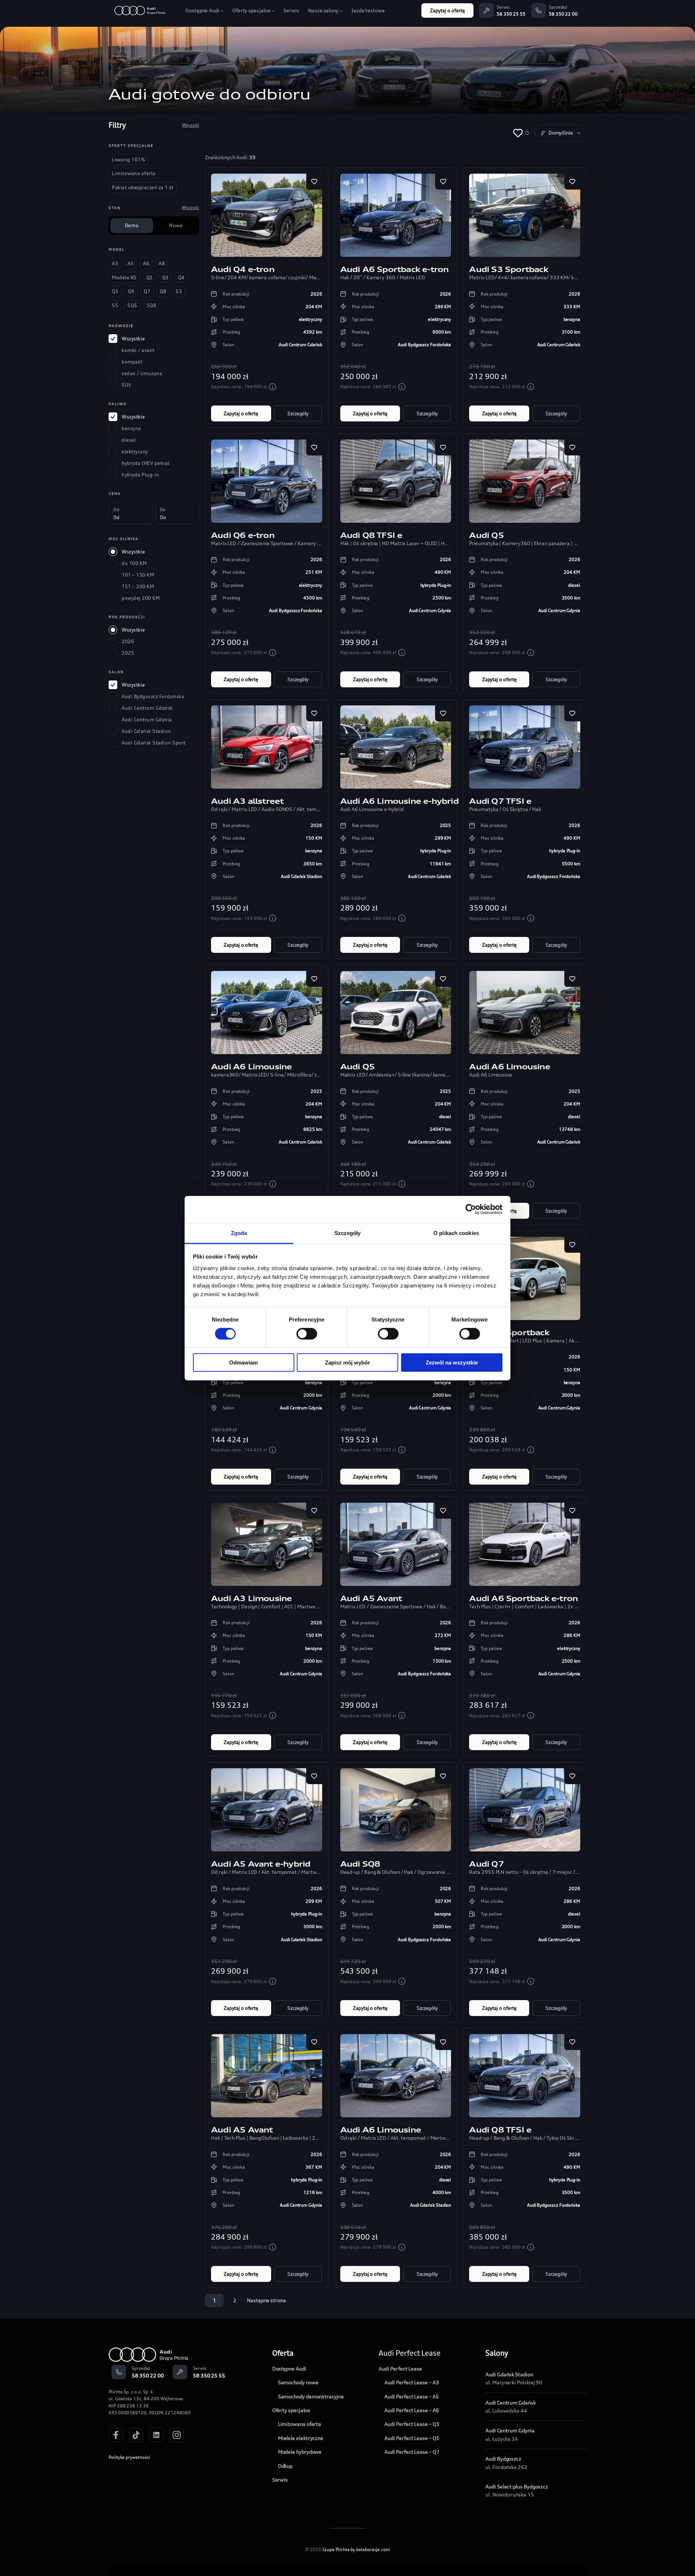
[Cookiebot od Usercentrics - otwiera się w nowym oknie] (471, 1209)
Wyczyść (191, 125)
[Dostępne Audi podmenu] (222, 10)
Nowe (176, 225)
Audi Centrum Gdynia (510, 2430)
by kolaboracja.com (370, 2549)
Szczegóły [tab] (348, 1233)
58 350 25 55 (511, 14)
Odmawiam (243, 1363)
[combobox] (561, 133)
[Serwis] (486, 10)
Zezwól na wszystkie (452, 1363)
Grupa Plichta (336, 2549)
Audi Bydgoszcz (503, 2459)
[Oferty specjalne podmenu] (273, 10)
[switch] (307, 1334)
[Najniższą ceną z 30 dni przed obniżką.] (273, 387)
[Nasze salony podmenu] (341, 10)
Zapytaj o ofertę (447, 10)
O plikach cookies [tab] (456, 1233)
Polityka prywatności (129, 2457)
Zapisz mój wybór (347, 1363)
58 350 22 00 (563, 14)
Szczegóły (298, 413)
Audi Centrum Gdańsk (510, 2403)
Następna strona (266, 2300)
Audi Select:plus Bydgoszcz (517, 2486)
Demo (132, 225)
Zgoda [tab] (239, 1233)
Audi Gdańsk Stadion (509, 2374)
